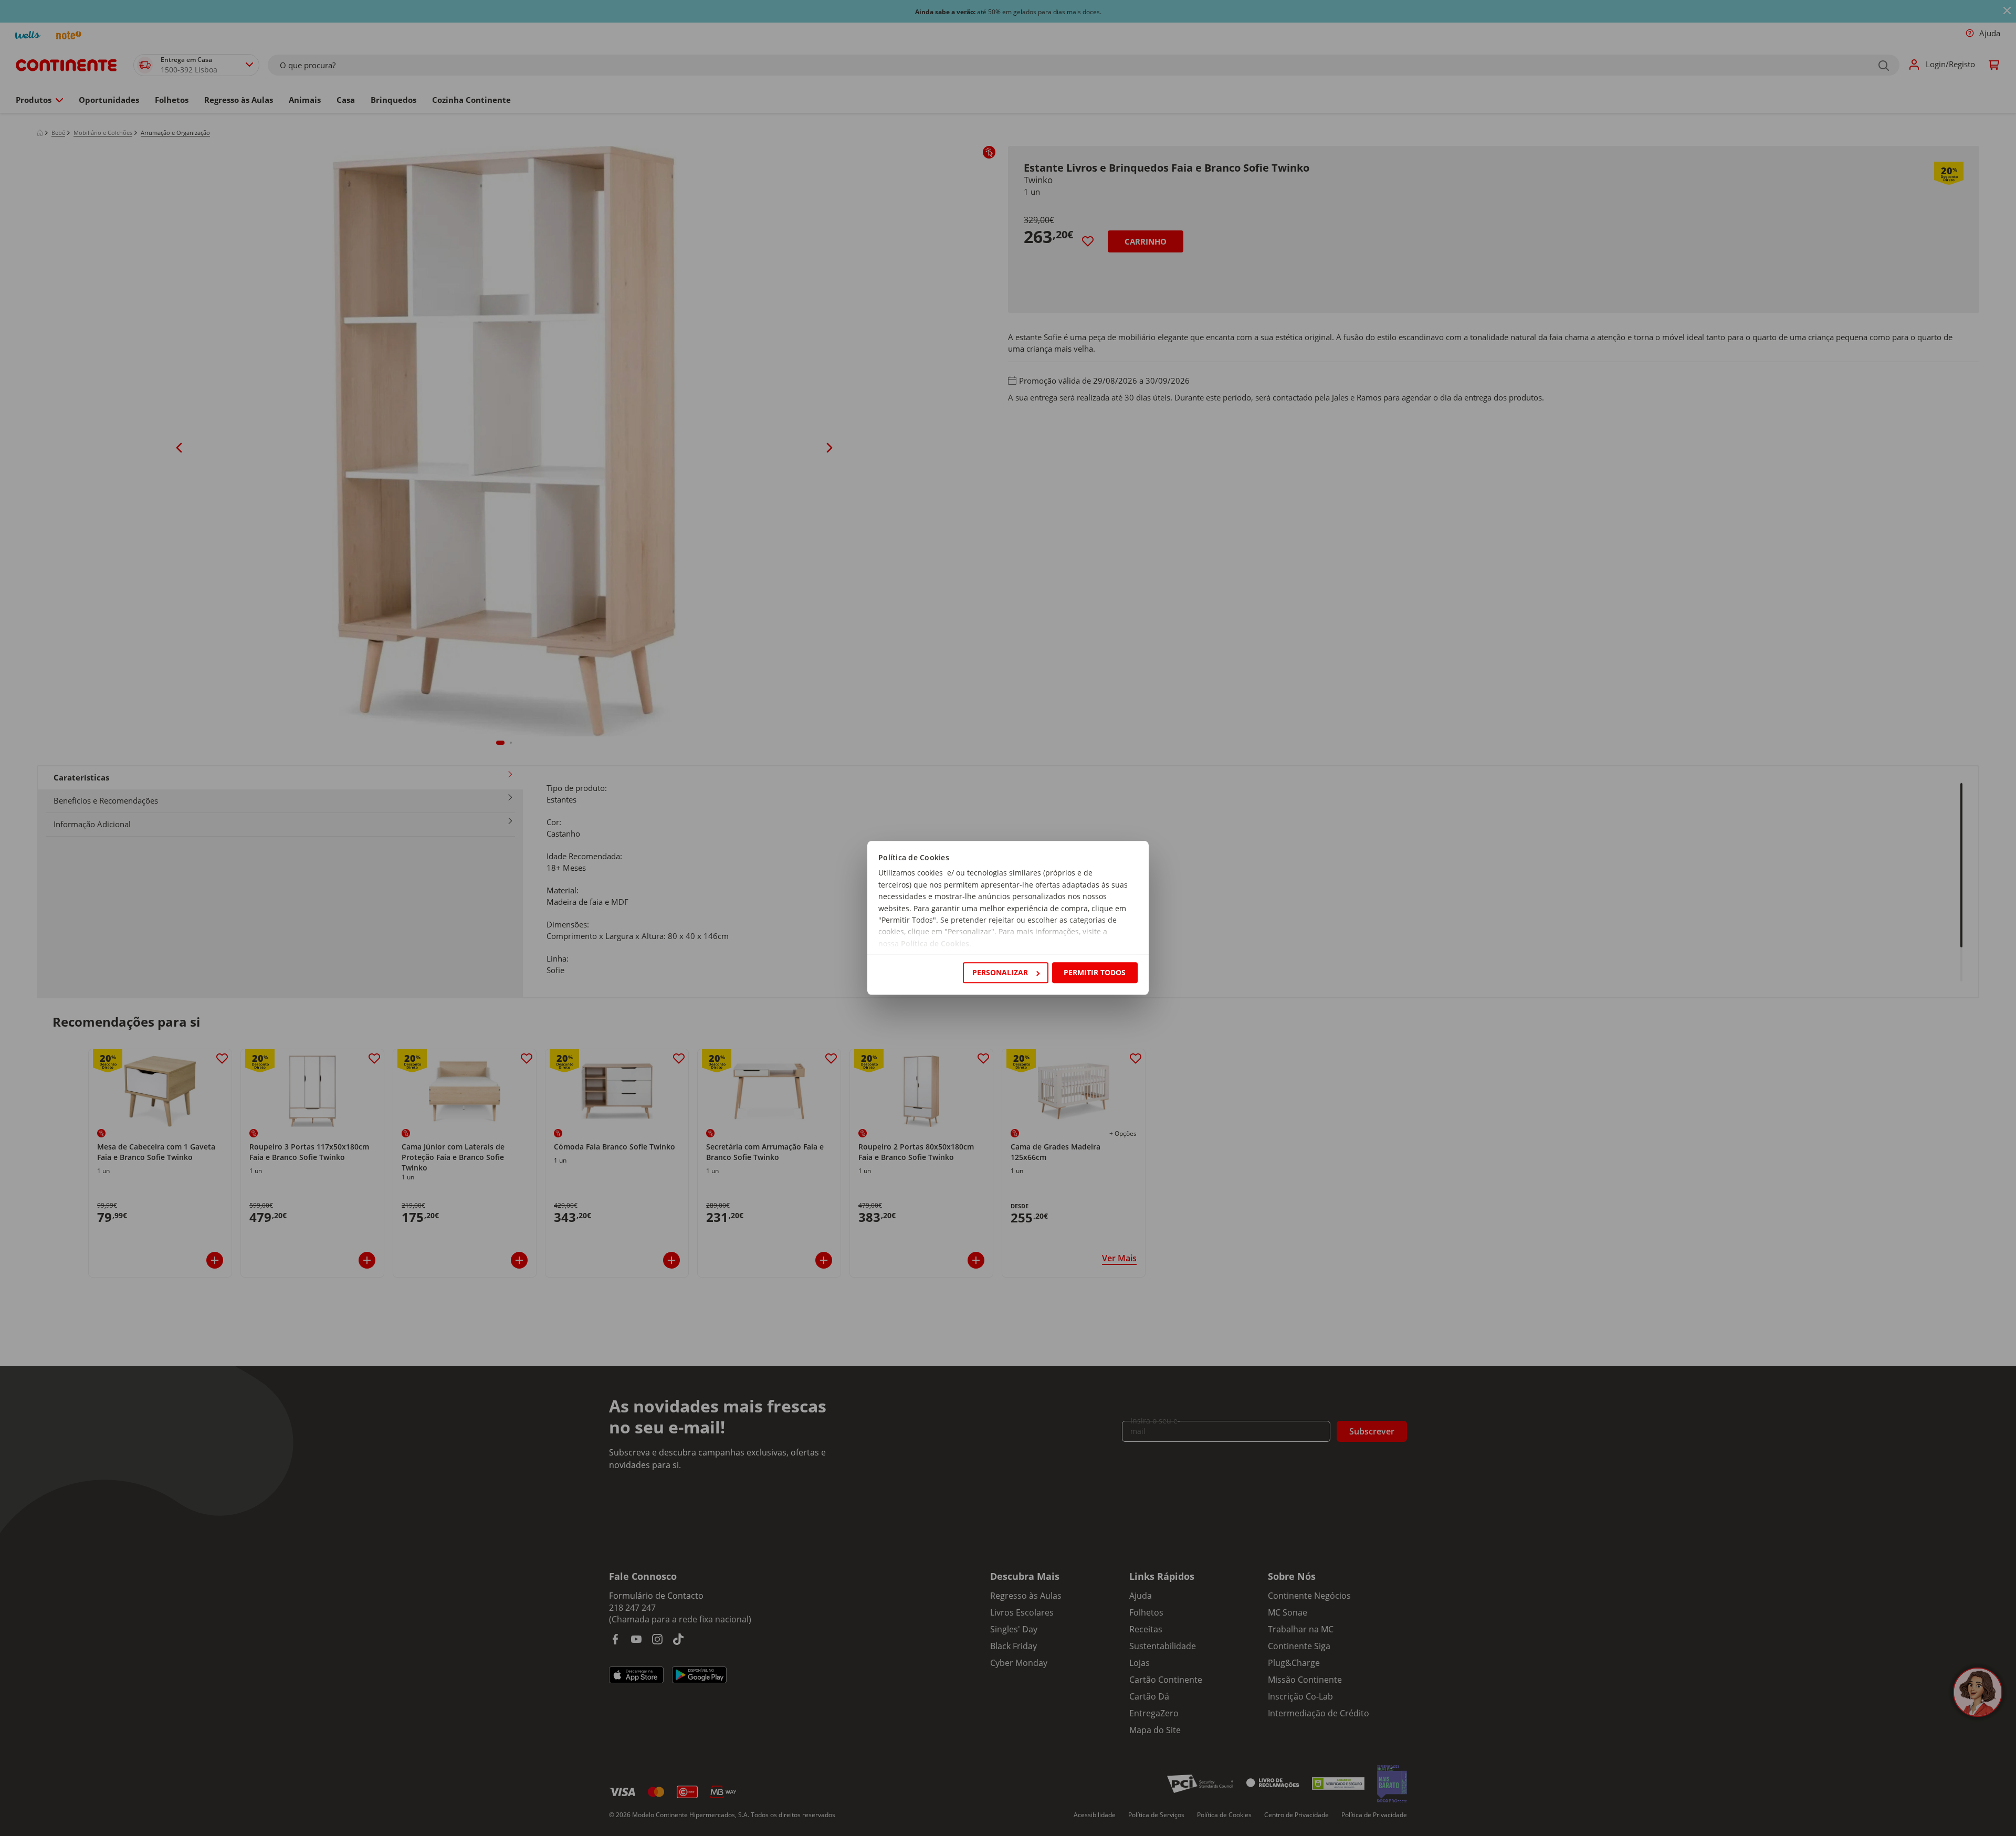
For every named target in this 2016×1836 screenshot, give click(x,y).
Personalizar (1000, 972)
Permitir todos (1095, 972)
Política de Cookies (935, 943)
